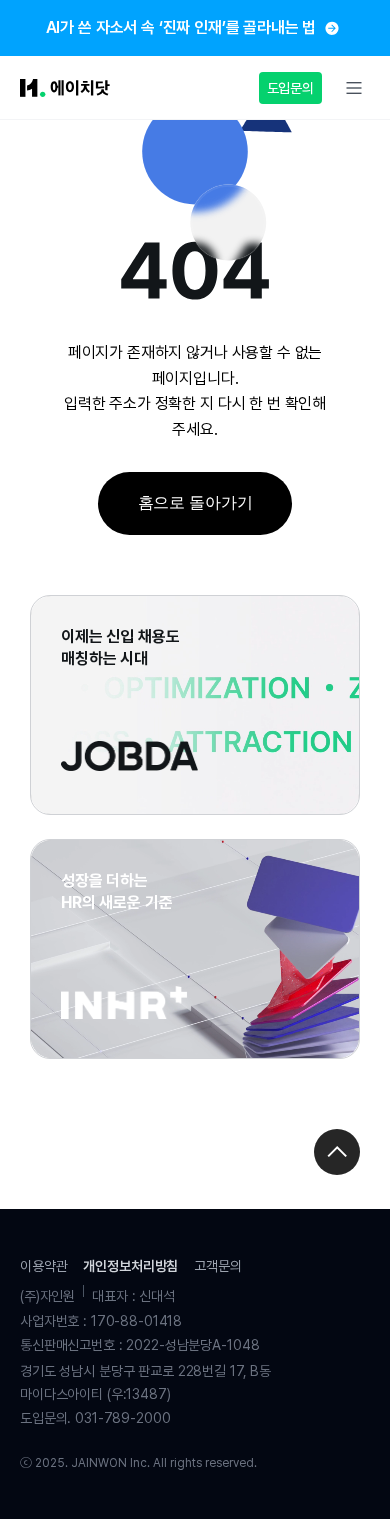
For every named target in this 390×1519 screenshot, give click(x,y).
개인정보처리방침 (130, 1266)
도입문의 (290, 88)
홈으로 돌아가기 (195, 502)
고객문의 (217, 1266)
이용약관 (43, 1266)
